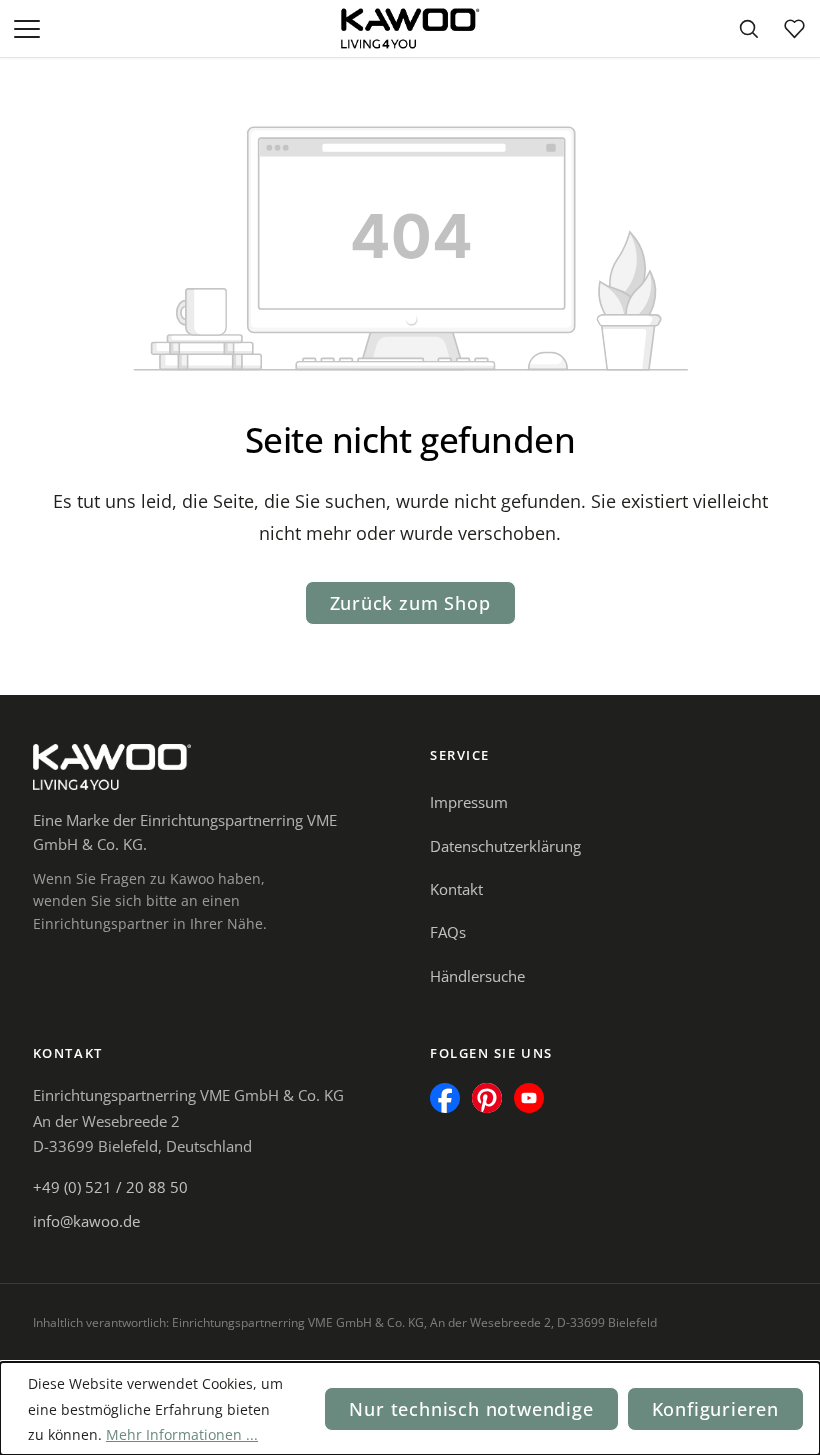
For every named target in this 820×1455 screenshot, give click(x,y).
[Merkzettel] (794, 29)
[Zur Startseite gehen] (410, 29)
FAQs (448, 932)
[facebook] (445, 1098)
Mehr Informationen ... (182, 1434)
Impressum (469, 802)
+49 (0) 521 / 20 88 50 (110, 1187)
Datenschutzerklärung (505, 846)
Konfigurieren (715, 1409)
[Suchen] (748, 29)
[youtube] (529, 1098)
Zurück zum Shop (410, 603)
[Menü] (29, 29)
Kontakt (456, 889)
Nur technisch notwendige (471, 1409)
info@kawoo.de (86, 1221)
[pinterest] (487, 1098)
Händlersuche (477, 976)
